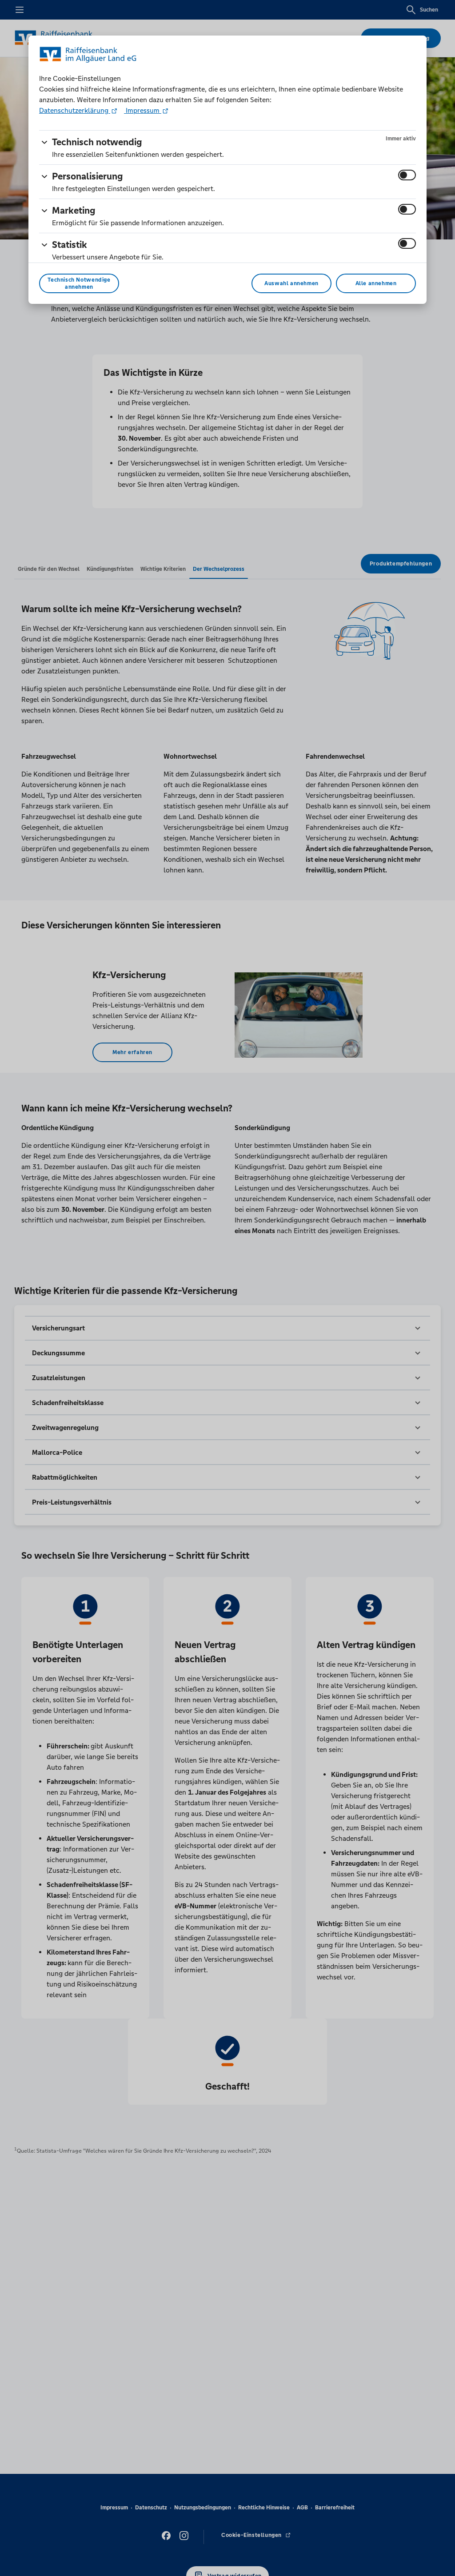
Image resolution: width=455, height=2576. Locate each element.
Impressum (143, 110)
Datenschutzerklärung (75, 110)
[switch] (407, 175)
